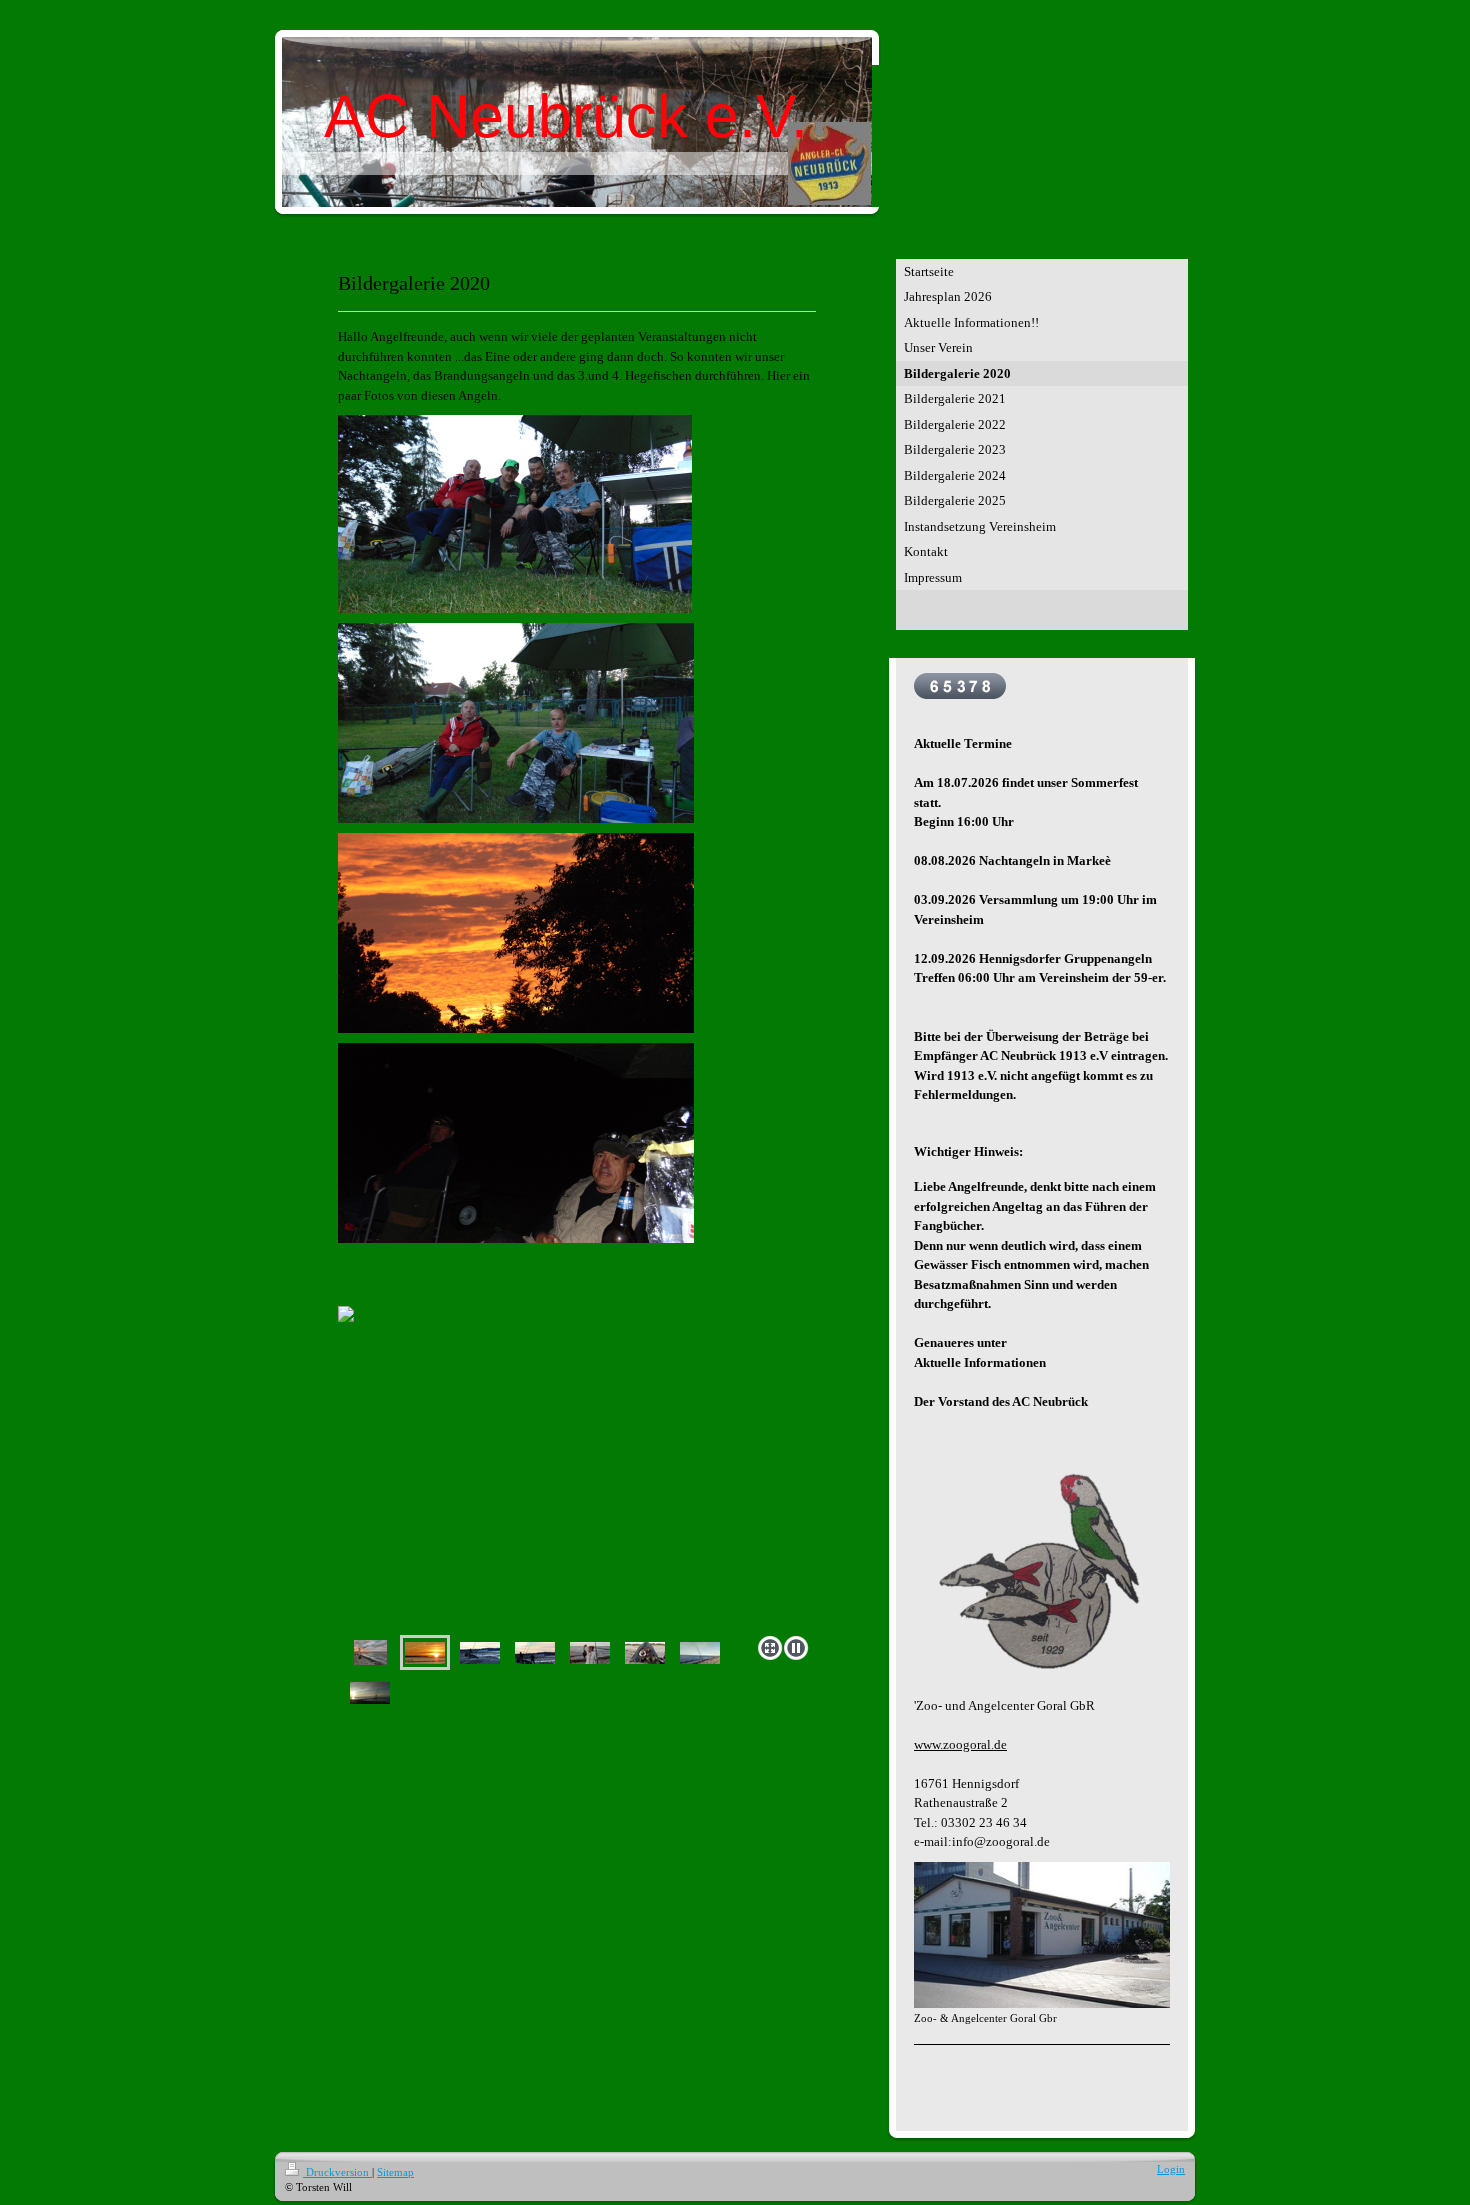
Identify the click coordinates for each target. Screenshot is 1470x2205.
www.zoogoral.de (960, 1744)
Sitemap (395, 2172)
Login (1171, 2169)
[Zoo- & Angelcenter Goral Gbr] (1042, 1935)
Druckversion (337, 2172)
